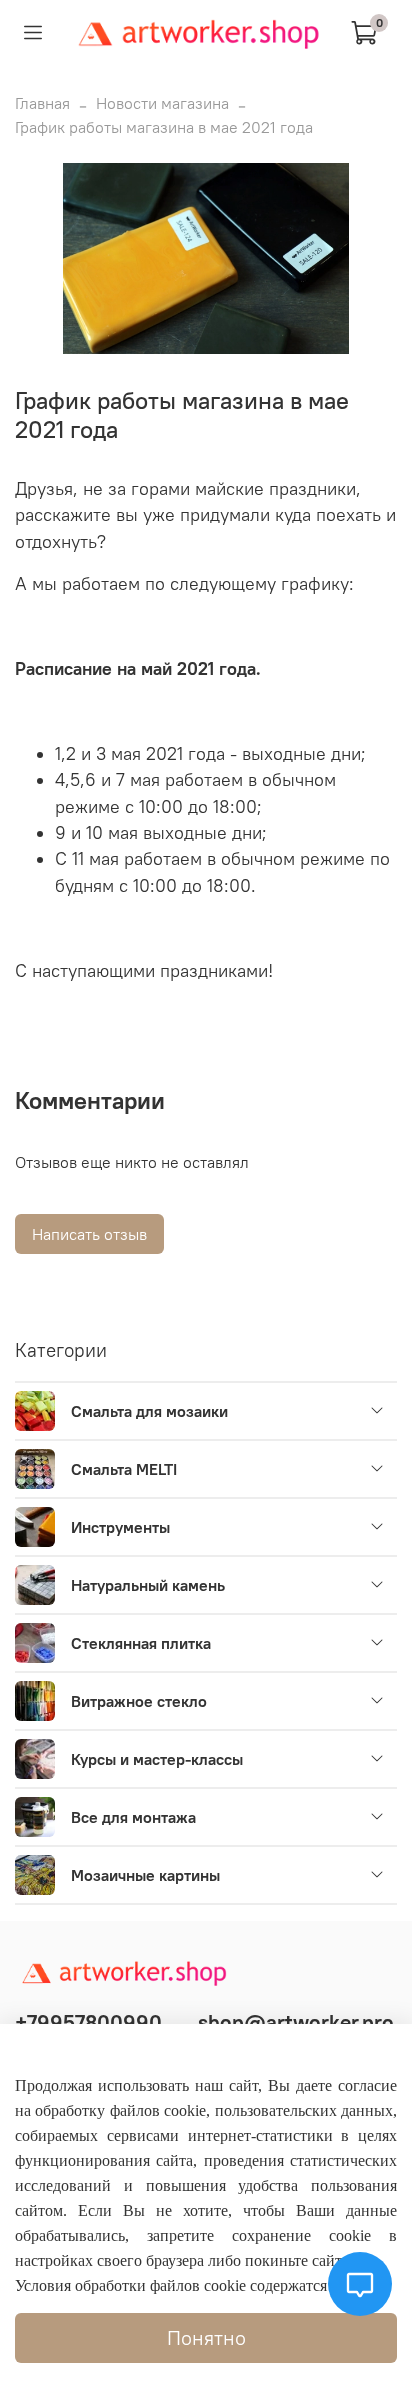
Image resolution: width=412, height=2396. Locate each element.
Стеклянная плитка (141, 1643)
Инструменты (120, 1527)
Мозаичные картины (145, 1875)
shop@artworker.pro (296, 2022)
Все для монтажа (133, 1817)
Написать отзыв (89, 1234)
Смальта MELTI (124, 1469)
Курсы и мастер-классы (157, 1759)
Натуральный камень (148, 1585)
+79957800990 (88, 2022)
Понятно (206, 2337)
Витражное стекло (139, 1701)
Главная (42, 103)
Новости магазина (162, 103)
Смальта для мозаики (149, 1411)
